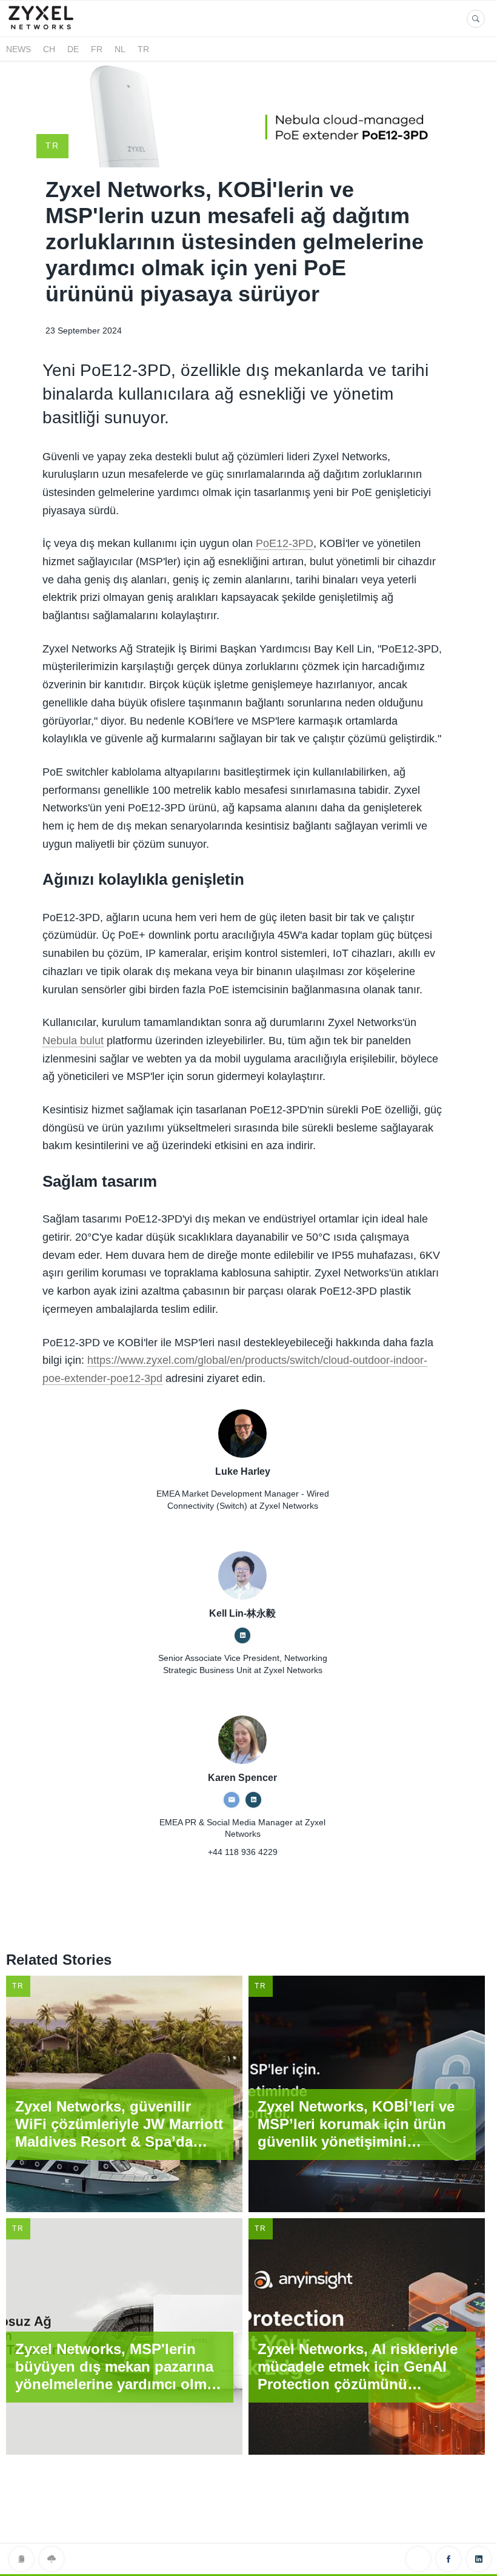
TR (143, 49)
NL (120, 49)
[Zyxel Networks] (46, 29)
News (18, 49)
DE (73, 49)
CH (49, 49)
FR (97, 49)
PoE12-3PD (285, 543)
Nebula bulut (73, 1041)
